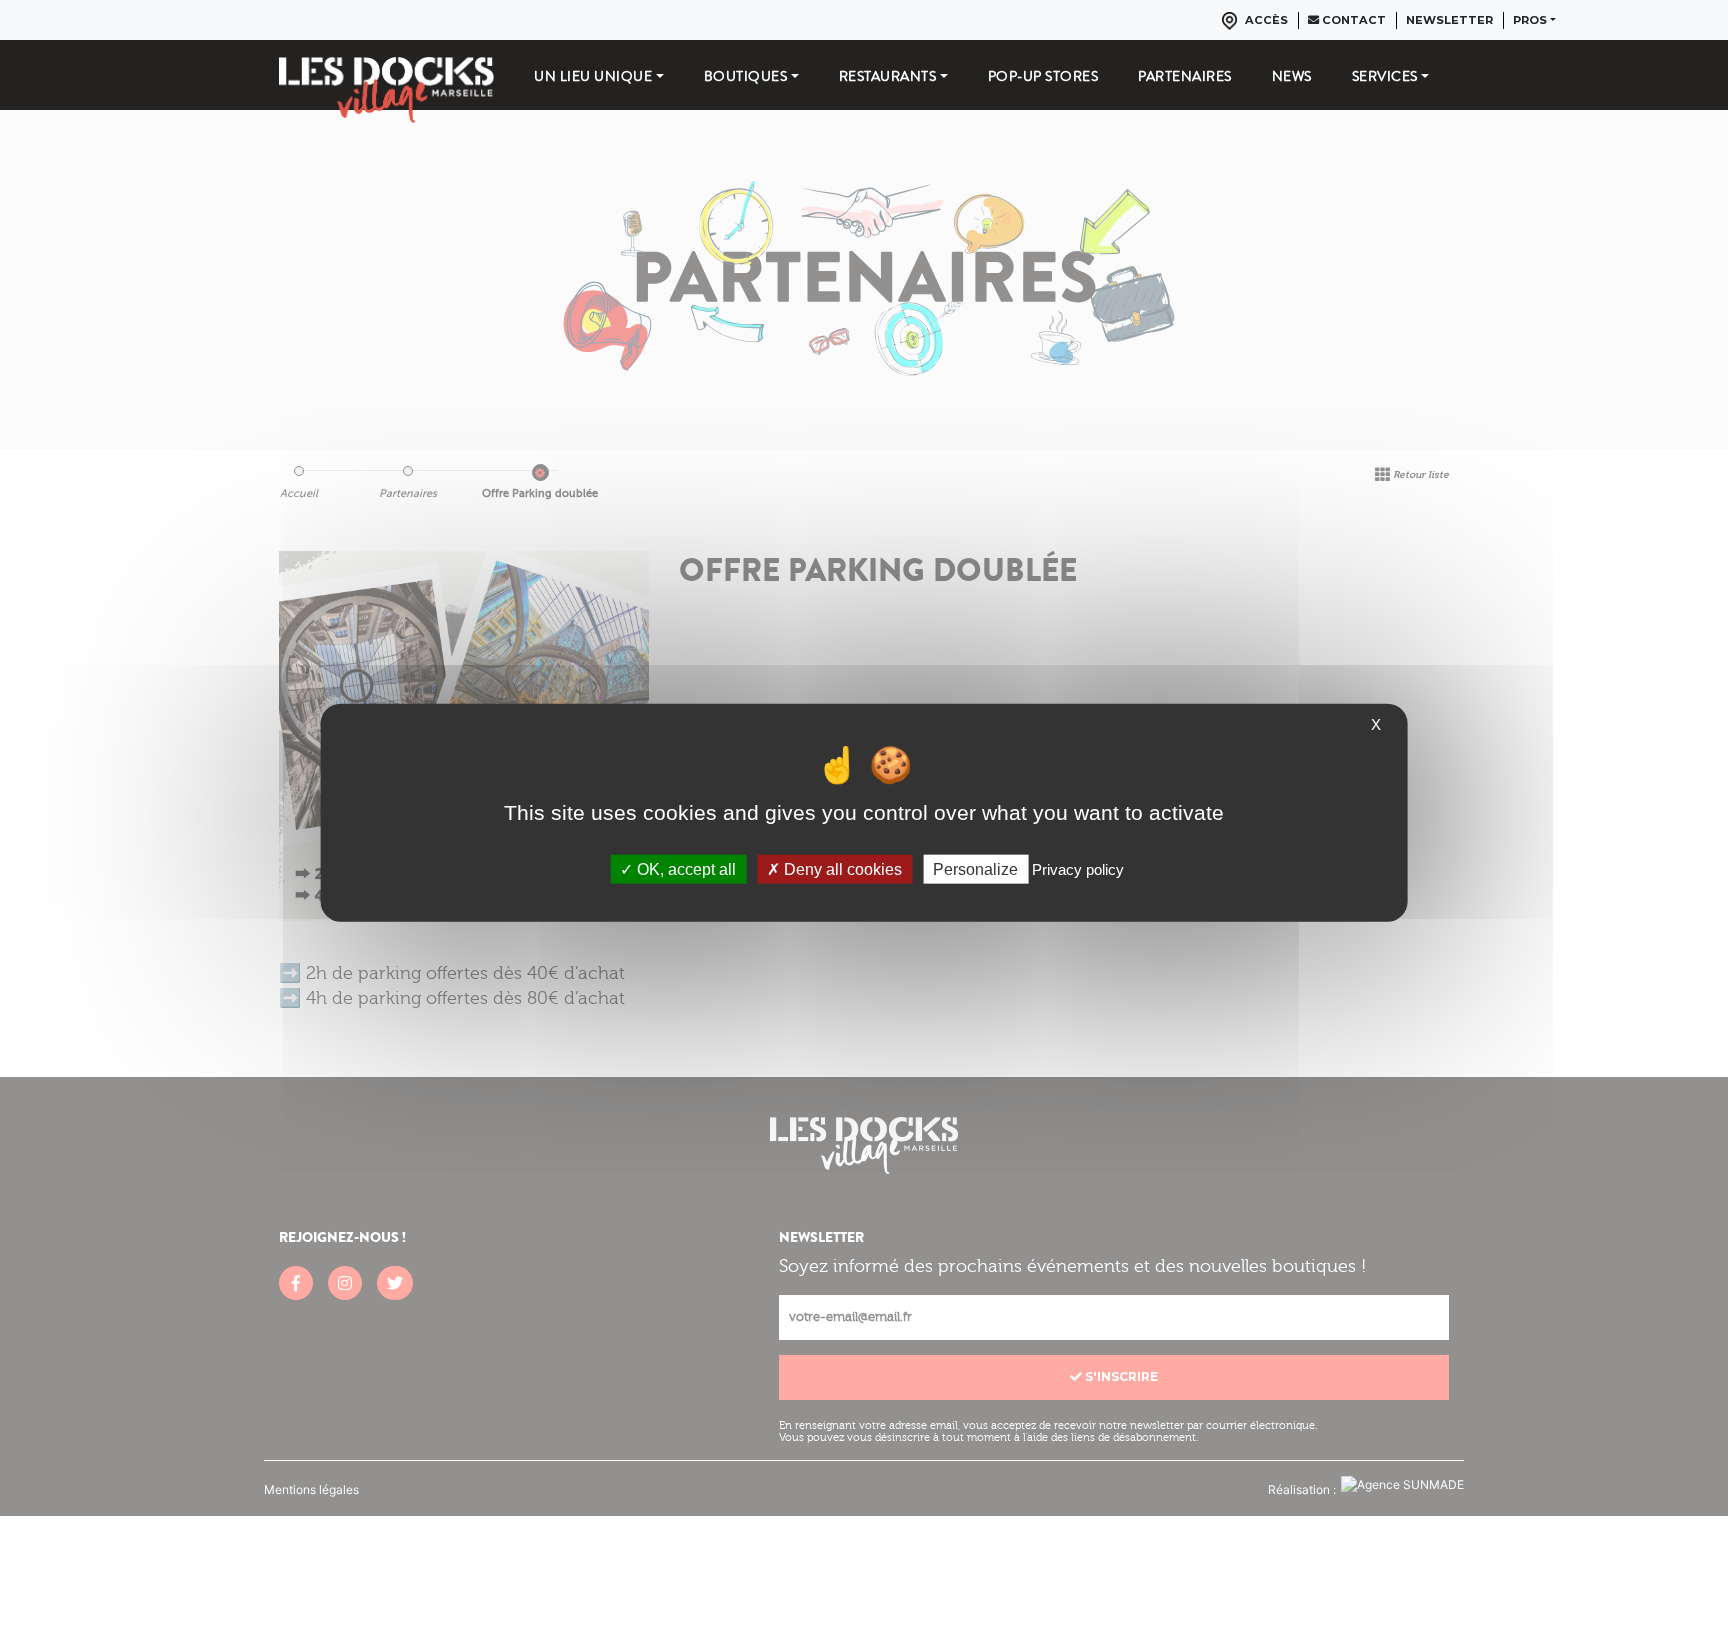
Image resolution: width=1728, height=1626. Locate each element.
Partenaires (1185, 76)
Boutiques (746, 76)
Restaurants (888, 76)
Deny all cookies (841, 869)
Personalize (975, 869)
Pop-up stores (1043, 76)
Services (1385, 76)
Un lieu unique (593, 76)
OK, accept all (684, 869)
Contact (1352, 20)
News (1292, 76)
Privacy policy (1078, 869)
